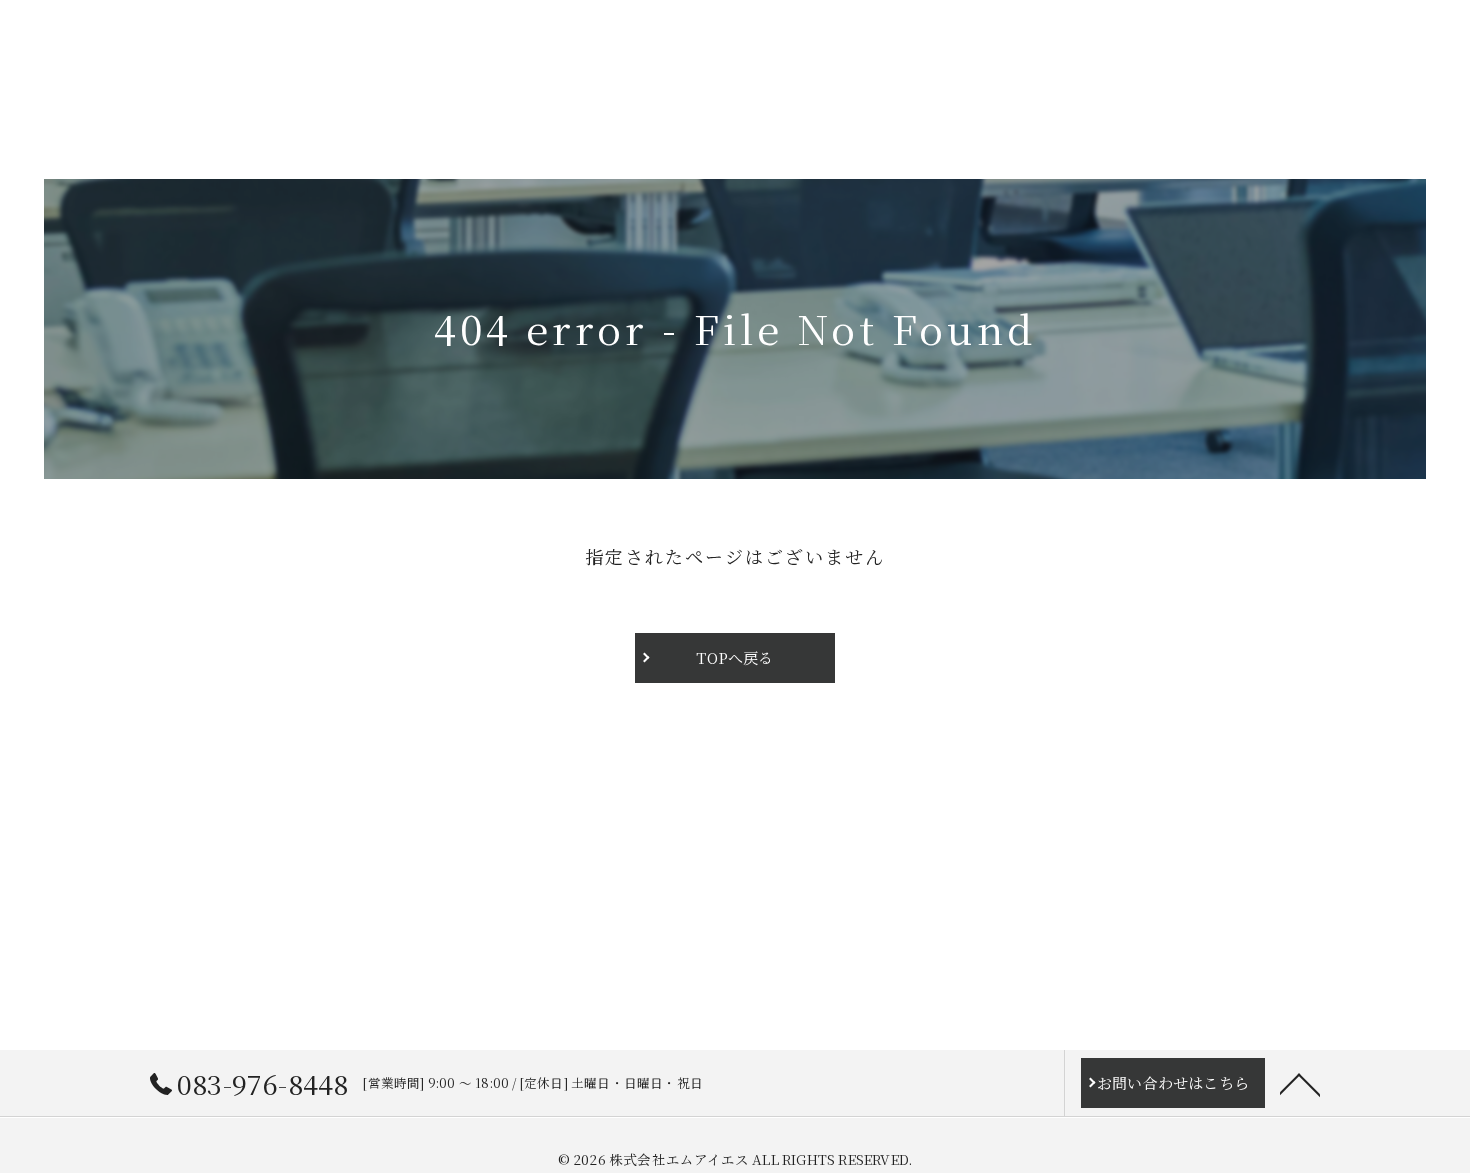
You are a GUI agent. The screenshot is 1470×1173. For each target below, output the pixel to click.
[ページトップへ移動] (1300, 1083)
